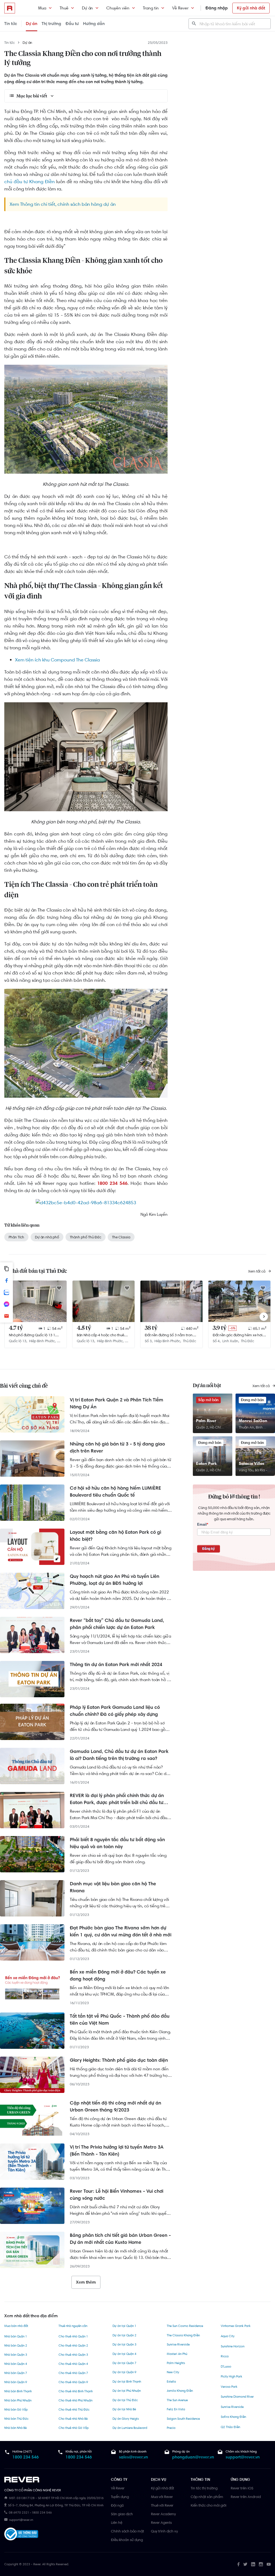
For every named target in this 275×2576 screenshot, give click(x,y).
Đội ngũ (117, 2505)
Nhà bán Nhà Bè (15, 2428)
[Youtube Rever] (269, 2564)
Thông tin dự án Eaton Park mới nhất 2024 (116, 1664)
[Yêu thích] (59, 1288)
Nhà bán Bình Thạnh (18, 2391)
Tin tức (11, 24)
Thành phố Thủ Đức (86, 1237)
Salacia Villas (252, 1463)
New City (173, 2372)
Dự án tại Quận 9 (124, 2372)
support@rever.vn (243, 2457)
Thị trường (51, 24)
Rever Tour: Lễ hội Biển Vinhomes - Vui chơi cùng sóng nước (117, 2195)
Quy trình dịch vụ (164, 2531)
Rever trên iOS (242, 2488)
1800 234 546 (26, 2457)
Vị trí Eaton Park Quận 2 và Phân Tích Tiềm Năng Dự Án (117, 1403)
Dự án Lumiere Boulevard (130, 2428)
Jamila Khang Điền (180, 2391)
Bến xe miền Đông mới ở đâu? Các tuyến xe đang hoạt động (118, 1975)
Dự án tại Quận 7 (124, 2363)
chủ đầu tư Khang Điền (30, 182)
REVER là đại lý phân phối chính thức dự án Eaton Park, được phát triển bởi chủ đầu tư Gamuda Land (117, 1799)
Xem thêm (86, 2282)
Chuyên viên (118, 8)
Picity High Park (231, 2376)
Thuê (64, 8)
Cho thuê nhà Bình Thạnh (76, 2391)
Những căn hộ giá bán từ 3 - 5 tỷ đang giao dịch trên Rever (117, 1447)
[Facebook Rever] (238, 2564)
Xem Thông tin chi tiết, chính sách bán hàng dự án (63, 204)
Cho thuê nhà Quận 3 (73, 2355)
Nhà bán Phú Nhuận (18, 2400)
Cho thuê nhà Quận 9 (73, 2382)
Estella (171, 2382)
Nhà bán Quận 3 (16, 2355)
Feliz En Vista (176, 2409)
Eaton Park (206, 1463)
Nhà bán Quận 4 (16, 2364)
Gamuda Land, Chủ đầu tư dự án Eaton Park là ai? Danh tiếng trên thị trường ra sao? (119, 1755)
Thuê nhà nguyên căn (73, 2326)
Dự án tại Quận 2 (124, 2335)
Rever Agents (161, 2522)
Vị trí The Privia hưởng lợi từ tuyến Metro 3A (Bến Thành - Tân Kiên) (117, 2150)
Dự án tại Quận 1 (124, 2326)
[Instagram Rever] (261, 2564)
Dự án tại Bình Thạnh (127, 2382)
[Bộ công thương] (21, 2535)
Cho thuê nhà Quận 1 (73, 2336)
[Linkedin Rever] (253, 2564)
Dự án (87, 8)
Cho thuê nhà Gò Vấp (74, 2428)
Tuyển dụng (120, 2497)
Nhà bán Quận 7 (16, 2373)
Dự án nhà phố (47, 1237)
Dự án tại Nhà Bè (124, 2409)
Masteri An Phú (177, 2354)
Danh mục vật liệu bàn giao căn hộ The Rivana (113, 1887)
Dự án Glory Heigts (126, 2419)
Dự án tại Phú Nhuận (127, 2391)
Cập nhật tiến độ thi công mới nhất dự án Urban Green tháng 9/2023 (115, 2106)
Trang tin (151, 8)
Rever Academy (163, 2514)
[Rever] (55, 2480)
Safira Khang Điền (233, 2417)
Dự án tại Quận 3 (124, 2344)
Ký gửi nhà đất (251, 8)
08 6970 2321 (19, 2513)
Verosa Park (229, 2387)
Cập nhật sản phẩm (207, 2497)
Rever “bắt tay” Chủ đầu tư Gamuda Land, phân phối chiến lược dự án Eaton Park (117, 1624)
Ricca (225, 2356)
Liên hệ (117, 2522)
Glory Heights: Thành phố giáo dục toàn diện (119, 2060)
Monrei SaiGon (253, 1421)
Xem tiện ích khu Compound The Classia (57, 660)
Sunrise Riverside (178, 2344)
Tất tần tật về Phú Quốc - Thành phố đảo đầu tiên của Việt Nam (120, 2019)
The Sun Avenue (177, 2400)
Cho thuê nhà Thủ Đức (74, 2410)
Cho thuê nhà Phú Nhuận (75, 2400)
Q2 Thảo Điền (230, 2427)
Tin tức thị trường (204, 2488)
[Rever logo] (10, 8)
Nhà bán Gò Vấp (16, 2410)
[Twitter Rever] (245, 2564)
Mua (42, 8)
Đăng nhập (217, 8)
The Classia (121, 1237)
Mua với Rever (162, 2497)
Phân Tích (16, 1237)
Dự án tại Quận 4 (124, 2354)
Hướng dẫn (94, 24)
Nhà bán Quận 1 (16, 2336)
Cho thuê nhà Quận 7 (73, 2373)
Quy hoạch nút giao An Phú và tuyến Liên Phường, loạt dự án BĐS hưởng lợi (115, 1580)
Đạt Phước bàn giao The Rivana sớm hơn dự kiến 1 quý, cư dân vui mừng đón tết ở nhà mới (121, 1931)
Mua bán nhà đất (16, 2326)
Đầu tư (72, 24)
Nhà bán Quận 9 (16, 2382)
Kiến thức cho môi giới (209, 2505)
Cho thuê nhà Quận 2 (73, 2345)
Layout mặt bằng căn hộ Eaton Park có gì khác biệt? (115, 1536)
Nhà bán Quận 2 (16, 2345)
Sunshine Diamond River (237, 2397)
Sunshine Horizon (233, 2346)
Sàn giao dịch (122, 2514)
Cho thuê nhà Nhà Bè (73, 2419)
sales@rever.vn (133, 2457)
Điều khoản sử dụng (127, 2540)
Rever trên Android (246, 2497)
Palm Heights (176, 2363)
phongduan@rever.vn (193, 2457)
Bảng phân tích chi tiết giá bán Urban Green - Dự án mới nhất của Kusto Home (120, 2239)
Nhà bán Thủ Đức (16, 2419)
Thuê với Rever (162, 2505)
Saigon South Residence (183, 2419)
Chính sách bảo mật (127, 2531)
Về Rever (180, 8)
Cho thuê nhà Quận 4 (73, 2364)
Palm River (206, 1421)
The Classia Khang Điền (183, 2335)
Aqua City (228, 2336)
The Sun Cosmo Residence (185, 2326)
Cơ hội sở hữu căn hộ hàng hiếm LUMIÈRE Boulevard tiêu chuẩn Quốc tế (115, 1491)
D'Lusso (226, 2366)
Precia (171, 2428)
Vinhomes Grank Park (236, 2326)
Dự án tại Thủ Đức (125, 2400)
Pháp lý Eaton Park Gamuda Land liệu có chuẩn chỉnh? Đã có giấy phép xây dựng (115, 1711)
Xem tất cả (257, 1271)
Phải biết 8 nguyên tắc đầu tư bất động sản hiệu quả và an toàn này (117, 1843)
